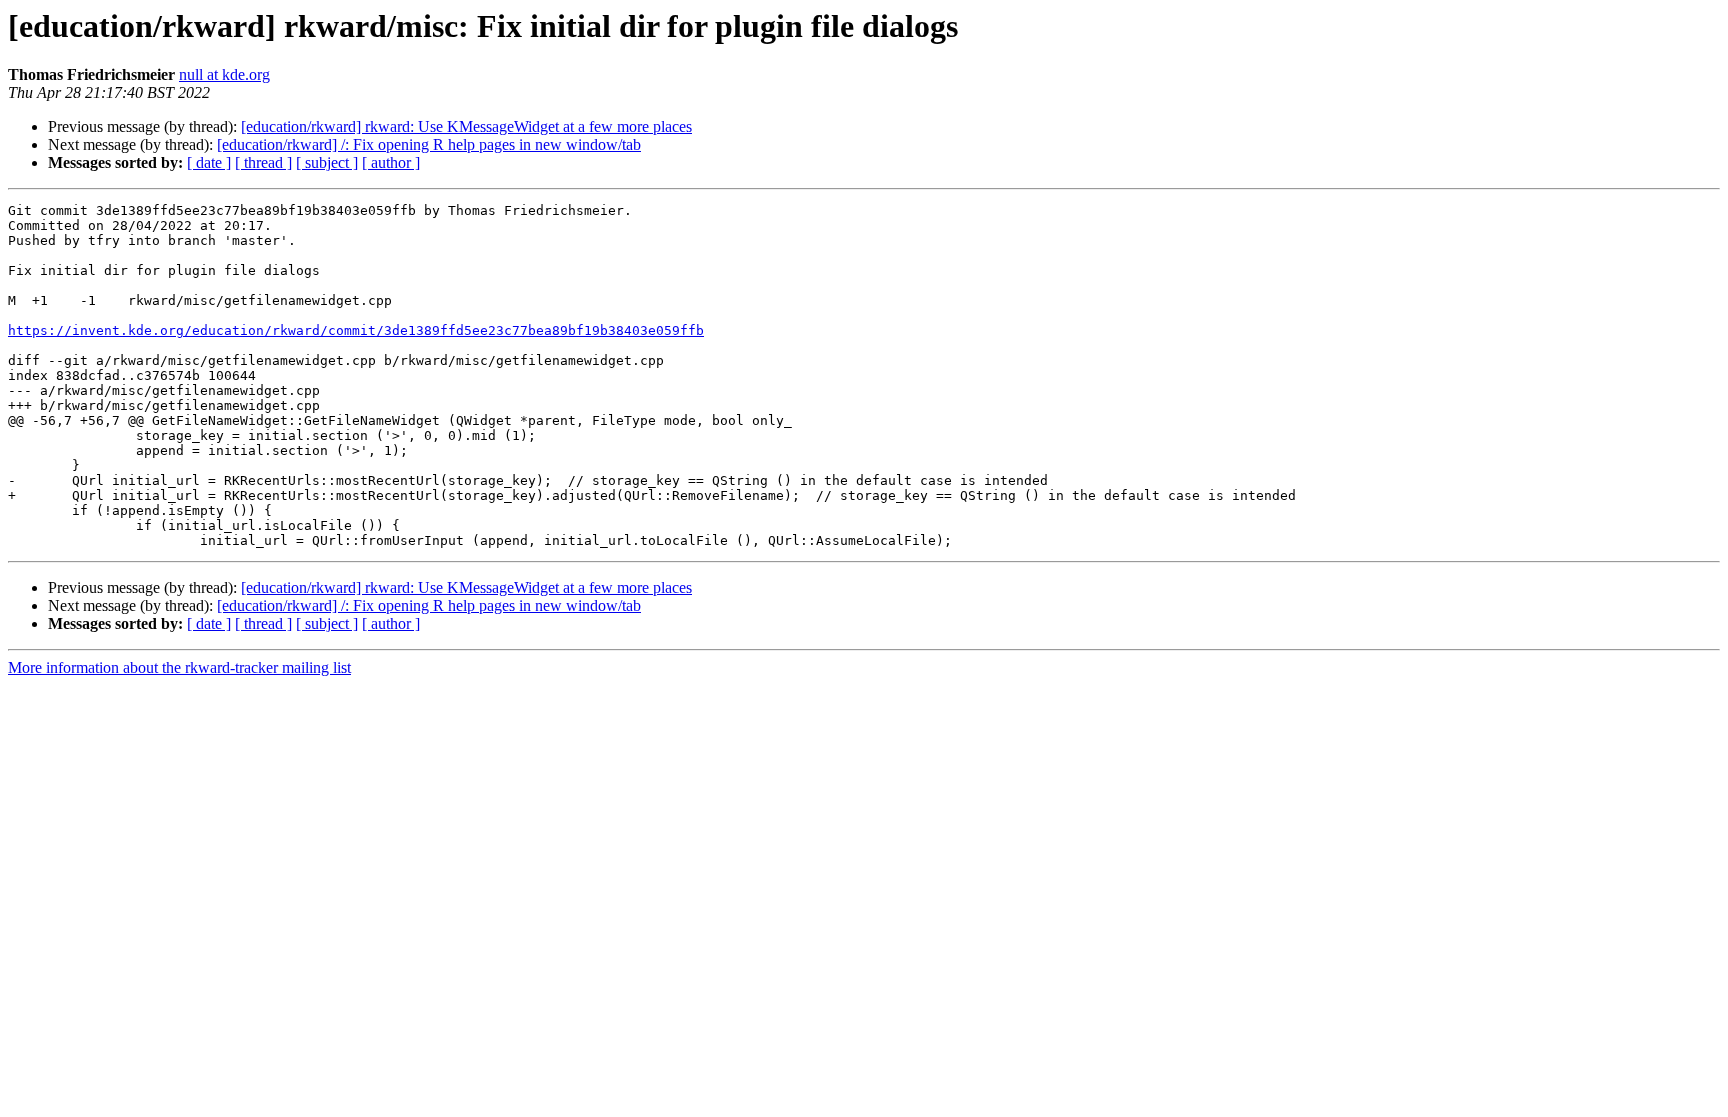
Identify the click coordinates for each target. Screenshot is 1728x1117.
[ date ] (209, 162)
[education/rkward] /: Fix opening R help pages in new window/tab (429, 144)
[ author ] (391, 162)
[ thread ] (263, 162)
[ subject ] (327, 162)
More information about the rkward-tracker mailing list (179, 667)
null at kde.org (224, 74)
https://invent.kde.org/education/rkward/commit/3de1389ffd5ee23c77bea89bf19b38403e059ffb (356, 330)
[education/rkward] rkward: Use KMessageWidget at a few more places (466, 126)
